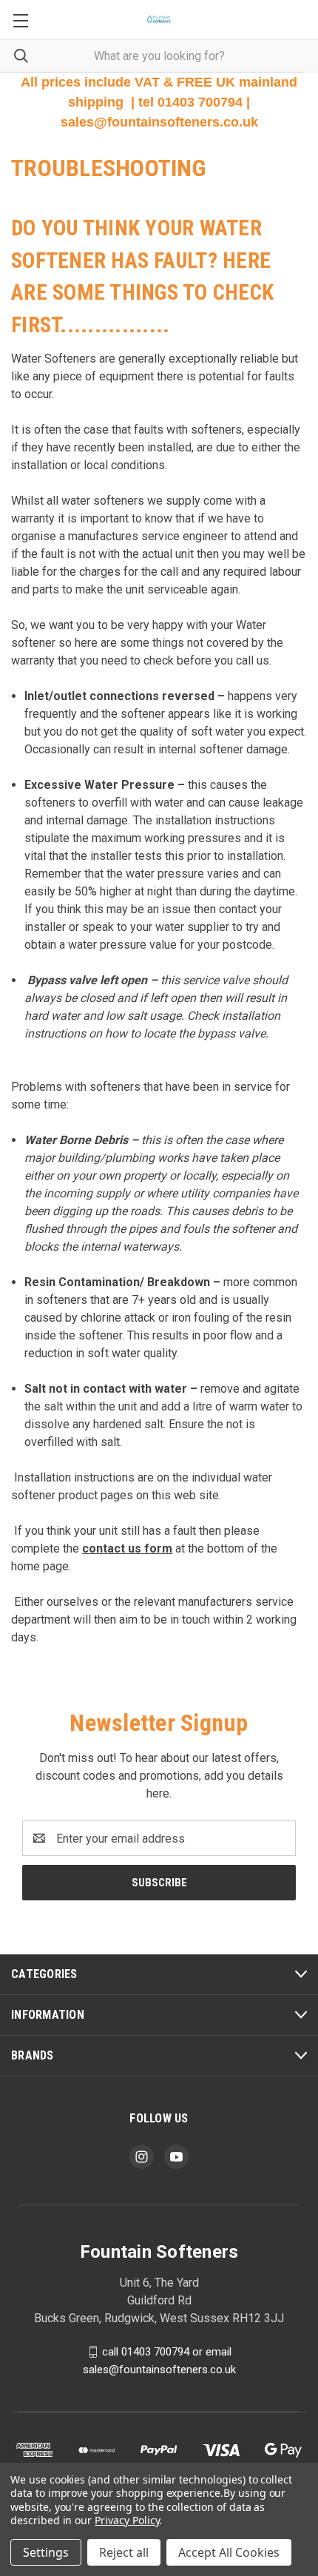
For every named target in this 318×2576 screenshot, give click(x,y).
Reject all (124, 2552)
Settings (46, 2552)
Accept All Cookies (229, 2552)
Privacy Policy (127, 2520)
